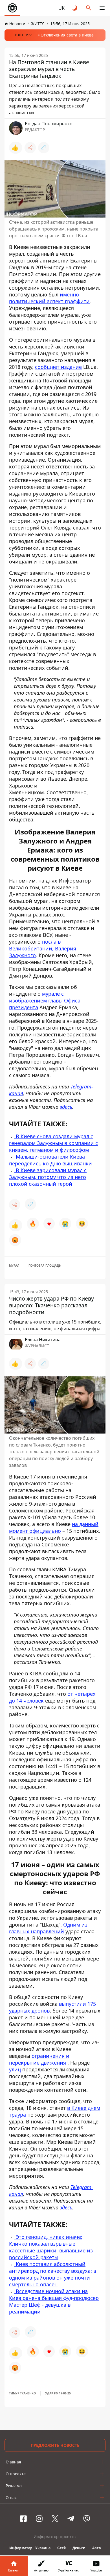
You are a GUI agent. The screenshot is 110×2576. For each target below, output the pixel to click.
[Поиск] (89, 8)
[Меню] (102, 8)
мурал (14, 1266)
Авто (96, 2548)
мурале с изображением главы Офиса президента (45, 1000)
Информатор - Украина (30, 2548)
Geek (61, 2548)
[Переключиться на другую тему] (75, 8)
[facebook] (23, 2519)
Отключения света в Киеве (67, 35)
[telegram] (71, 2519)
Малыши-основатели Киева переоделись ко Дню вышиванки (50, 1160)
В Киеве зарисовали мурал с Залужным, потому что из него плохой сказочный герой (48, 1177)
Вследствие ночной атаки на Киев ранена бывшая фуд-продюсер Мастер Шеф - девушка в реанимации (54, 2301)
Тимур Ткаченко (22, 2393)
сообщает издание (58, 367)
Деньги (79, 2548)
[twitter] (55, 2519)
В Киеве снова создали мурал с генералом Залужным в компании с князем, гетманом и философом (53, 1143)
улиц (15, 2069)
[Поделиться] (30, 148)
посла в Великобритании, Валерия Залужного (43, 948)
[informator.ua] (12, 8)
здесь (66, 1107)
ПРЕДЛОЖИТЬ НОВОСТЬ (55, 2445)
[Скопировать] (44, 148)
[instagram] (39, 2519)
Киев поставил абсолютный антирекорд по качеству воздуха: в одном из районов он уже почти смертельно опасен (53, 2274)
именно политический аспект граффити (49, 298)
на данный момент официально (54, 1527)
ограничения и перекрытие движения (39, 2059)
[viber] (87, 2519)
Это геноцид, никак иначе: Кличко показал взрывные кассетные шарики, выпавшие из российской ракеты (51, 2247)
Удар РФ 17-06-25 (58, 2393)
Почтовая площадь (45, 1266)
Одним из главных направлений (48, 1928)
